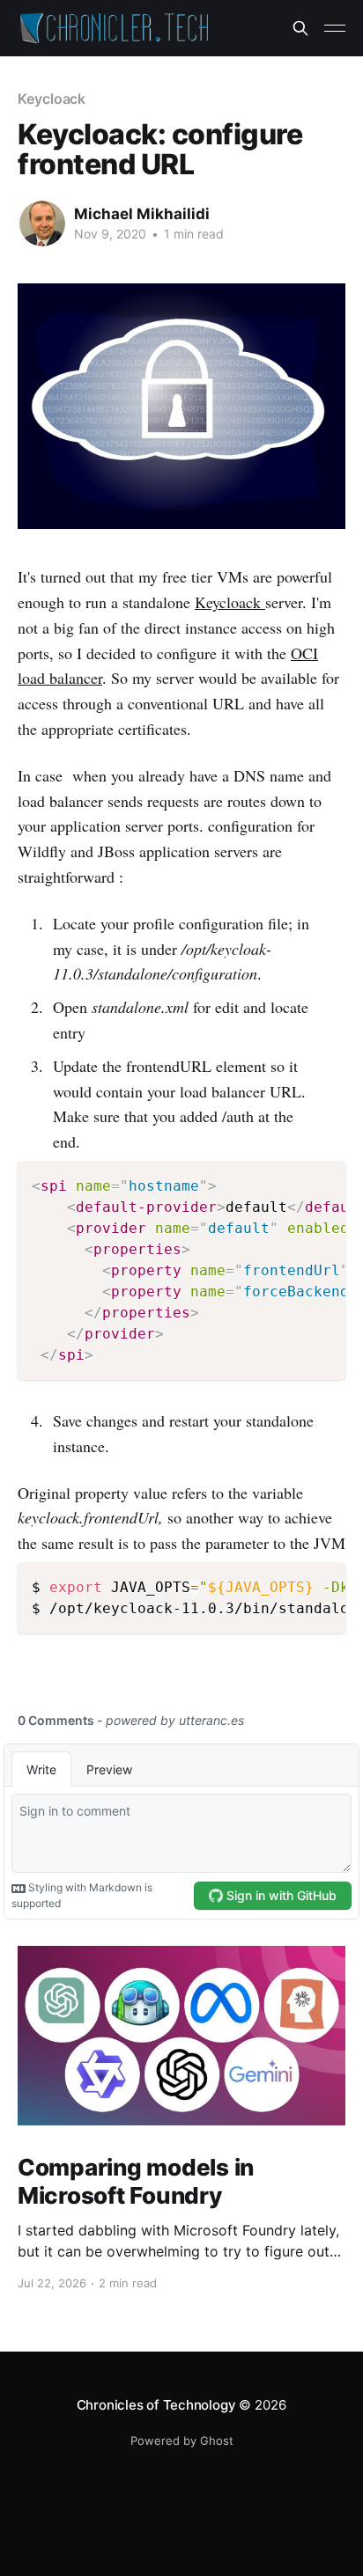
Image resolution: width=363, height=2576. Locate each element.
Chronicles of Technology (156, 2405)
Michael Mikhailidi (142, 214)
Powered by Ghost (182, 2440)
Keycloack (52, 99)
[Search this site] (300, 28)
